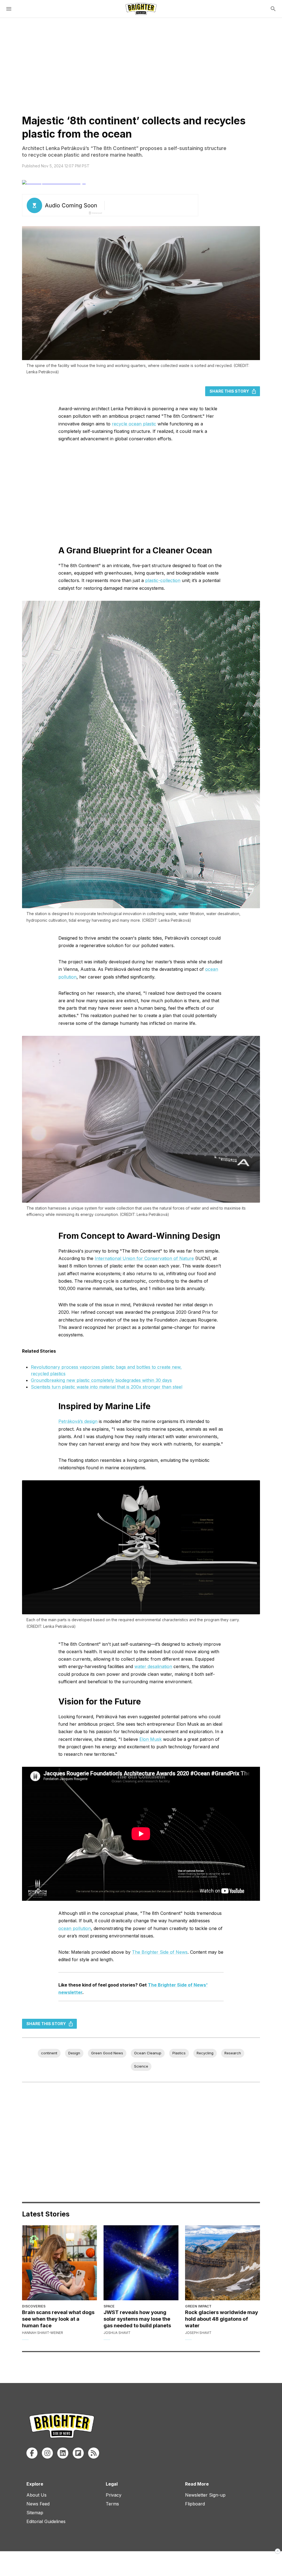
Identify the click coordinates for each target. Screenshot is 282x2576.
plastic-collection (163, 580)
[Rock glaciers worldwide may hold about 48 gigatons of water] (223, 2263)
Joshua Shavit (117, 2333)
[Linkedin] (63, 2453)
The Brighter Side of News (160, 1952)
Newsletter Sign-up (205, 2495)
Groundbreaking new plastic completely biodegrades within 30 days (101, 1380)
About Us (36, 2495)
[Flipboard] (78, 2453)
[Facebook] (32, 2453)
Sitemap (35, 2513)
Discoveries (34, 2306)
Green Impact (198, 2306)
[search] (273, 9)
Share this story (229, 391)
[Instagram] (47, 2453)
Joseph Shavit (198, 2333)
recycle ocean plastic (134, 424)
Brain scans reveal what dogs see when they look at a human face (58, 2319)
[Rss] (94, 2453)
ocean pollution (75, 1928)
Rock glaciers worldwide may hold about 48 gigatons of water (222, 2319)
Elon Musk (151, 1739)
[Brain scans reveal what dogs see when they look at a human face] (59, 2263)
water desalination (153, 1666)
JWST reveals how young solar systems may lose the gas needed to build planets (137, 2319)
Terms (112, 2504)
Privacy (114, 2495)
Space (109, 2306)
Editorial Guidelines (46, 2521)
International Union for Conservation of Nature (144, 1258)
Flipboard (195, 2504)
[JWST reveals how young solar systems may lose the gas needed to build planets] (141, 2263)
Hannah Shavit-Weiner (43, 2333)
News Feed (38, 2504)
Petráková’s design (78, 1421)
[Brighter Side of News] (141, 9)
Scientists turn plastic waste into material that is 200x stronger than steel (107, 1387)
